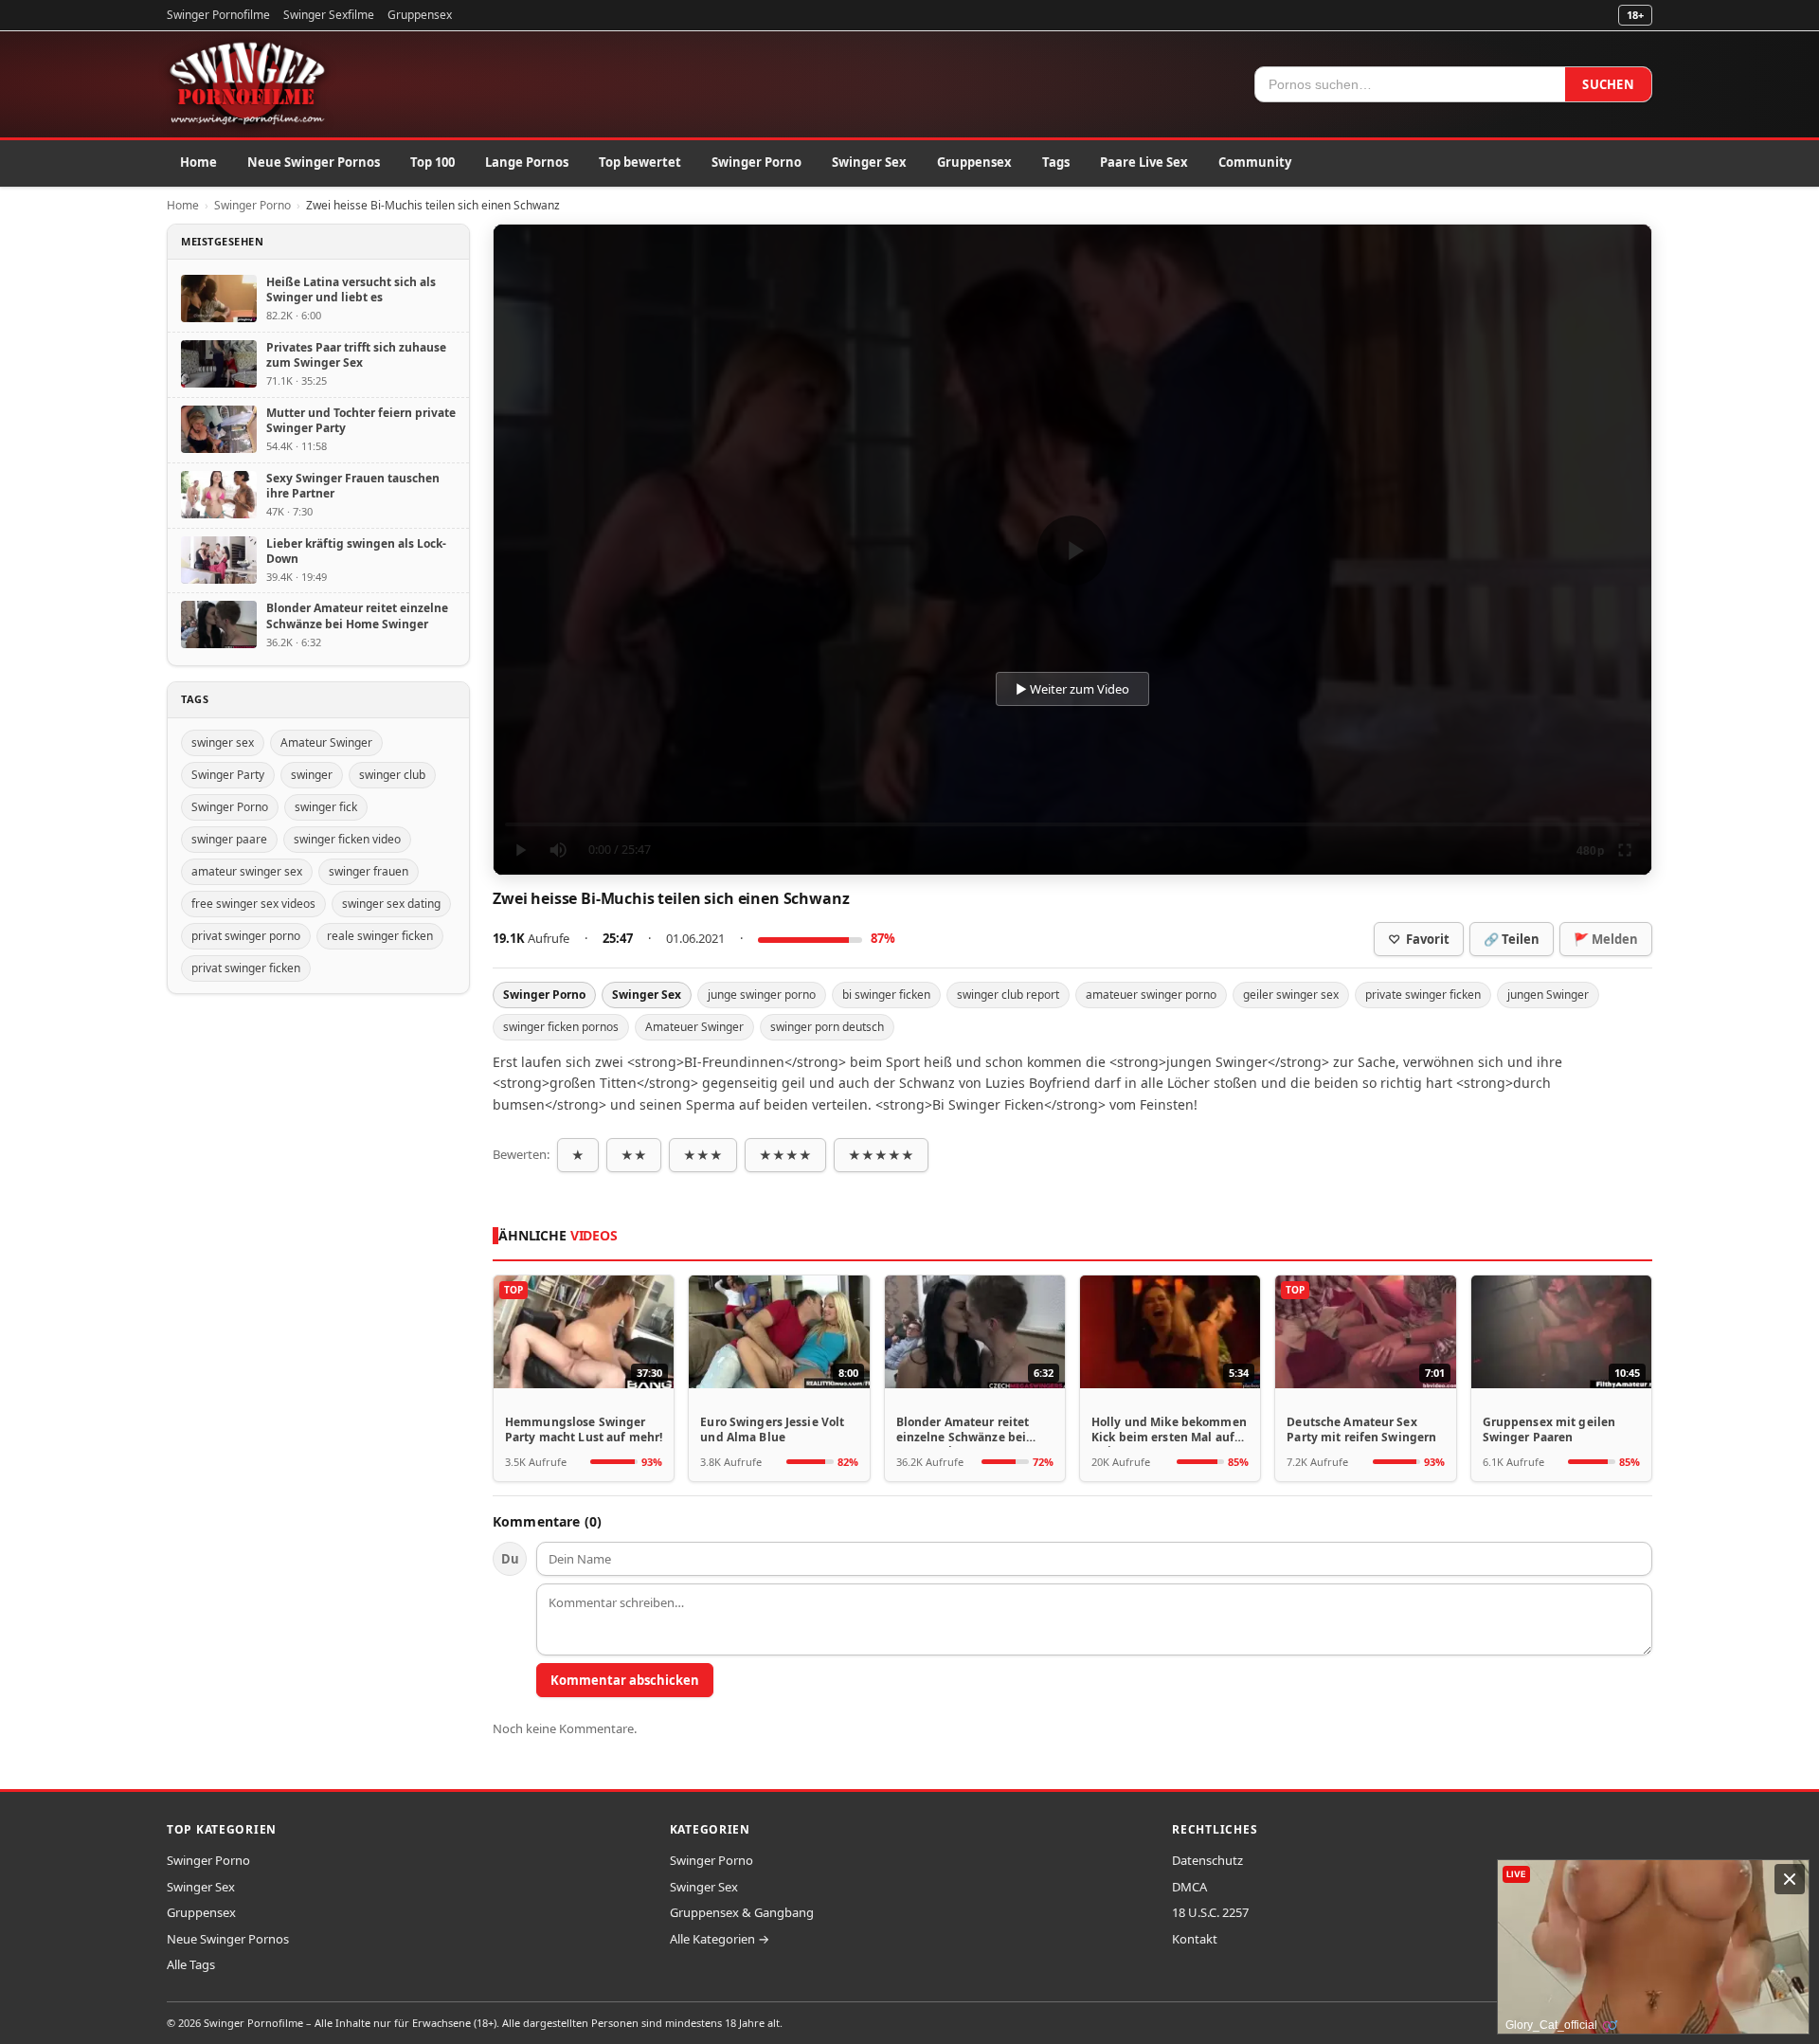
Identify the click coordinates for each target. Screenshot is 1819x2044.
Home (198, 162)
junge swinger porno (762, 995)
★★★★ (785, 1155)
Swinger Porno (756, 162)
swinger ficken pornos (561, 1027)
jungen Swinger (1548, 995)
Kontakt (1195, 1939)
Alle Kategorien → (720, 1939)
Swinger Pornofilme (218, 15)
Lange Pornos (527, 162)
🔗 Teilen (1512, 939)
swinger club (392, 775)
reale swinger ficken (380, 936)
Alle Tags (191, 1964)
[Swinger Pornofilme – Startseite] (246, 84)
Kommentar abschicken (625, 1680)
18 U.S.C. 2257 (1210, 1912)
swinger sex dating (391, 904)
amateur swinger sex (247, 871)
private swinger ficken (1423, 995)
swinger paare (229, 839)
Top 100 (432, 162)
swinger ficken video (347, 839)
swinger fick (326, 807)
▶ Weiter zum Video (1072, 689)
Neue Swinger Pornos (314, 162)
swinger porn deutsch (827, 1027)
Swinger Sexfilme (329, 15)
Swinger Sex (869, 162)
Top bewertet (640, 162)
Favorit (1419, 939)
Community (1255, 162)
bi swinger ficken (886, 995)
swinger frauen (369, 871)
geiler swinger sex (1291, 995)
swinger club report (1008, 995)
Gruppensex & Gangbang (742, 1912)
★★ (634, 1155)
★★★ (703, 1155)
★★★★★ (881, 1155)
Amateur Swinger (326, 742)
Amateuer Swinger (694, 1027)
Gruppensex (420, 15)
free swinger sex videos (253, 904)
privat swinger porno (246, 936)
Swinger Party (228, 775)
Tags (1056, 162)
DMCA (1189, 1887)
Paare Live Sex (1144, 162)
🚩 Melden (1606, 939)
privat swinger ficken (246, 968)
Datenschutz (1207, 1860)
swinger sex (223, 742)
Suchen (1608, 84)
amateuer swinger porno (1151, 995)
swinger (312, 775)
